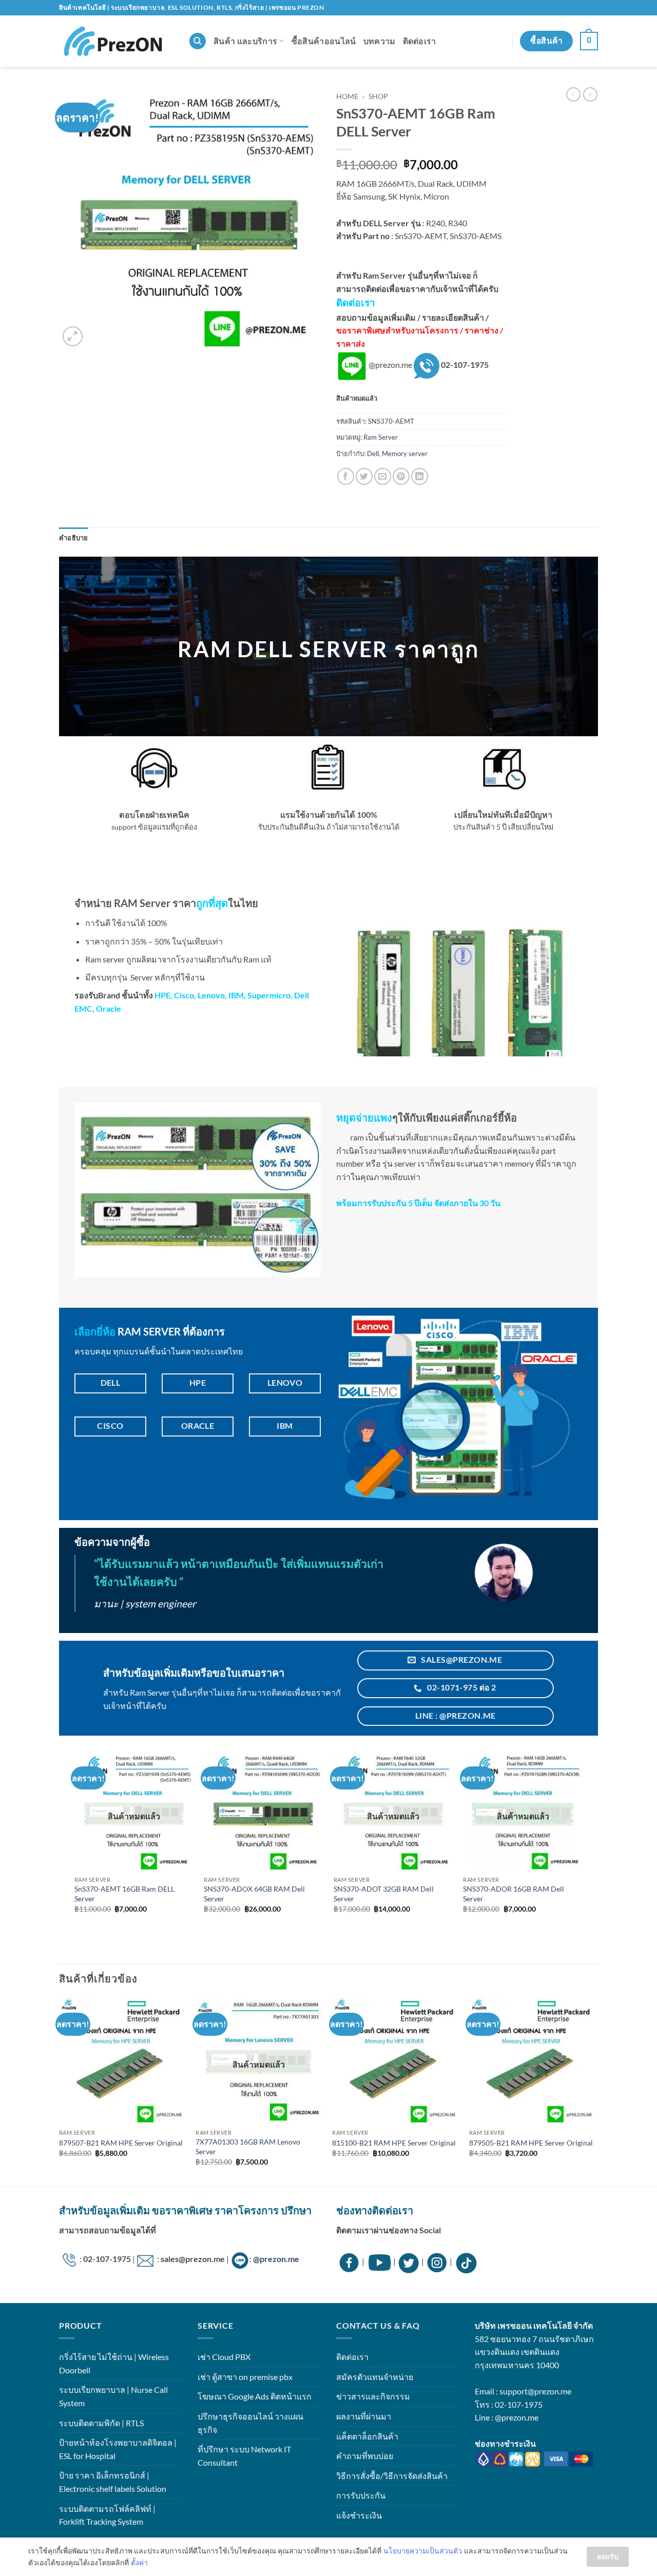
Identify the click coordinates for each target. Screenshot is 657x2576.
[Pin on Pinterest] (401, 476)
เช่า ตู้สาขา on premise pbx (245, 2377)
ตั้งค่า (139, 2562)
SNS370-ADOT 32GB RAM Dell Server (384, 1894)
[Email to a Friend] (383, 476)
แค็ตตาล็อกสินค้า (367, 2436)
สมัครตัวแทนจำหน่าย (375, 2377)
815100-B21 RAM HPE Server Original (394, 2143)
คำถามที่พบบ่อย (365, 2456)
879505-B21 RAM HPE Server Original (531, 2143)
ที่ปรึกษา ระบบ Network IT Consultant (244, 2456)
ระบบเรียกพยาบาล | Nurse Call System (113, 2396)
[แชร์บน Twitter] (364, 476)
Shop (378, 96)
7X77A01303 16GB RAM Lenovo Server (248, 2147)
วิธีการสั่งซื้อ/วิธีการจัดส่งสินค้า (392, 2476)
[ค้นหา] (198, 41)
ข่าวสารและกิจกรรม (373, 2396)
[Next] (595, 2091)
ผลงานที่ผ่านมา (364, 2416)
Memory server (405, 454)
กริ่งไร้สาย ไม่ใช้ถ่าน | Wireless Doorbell (114, 2363)
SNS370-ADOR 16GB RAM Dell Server (514, 1894)
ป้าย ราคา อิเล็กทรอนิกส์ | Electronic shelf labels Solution (113, 2482)
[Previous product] (590, 94)
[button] (589, 41)
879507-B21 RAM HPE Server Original (121, 2143)
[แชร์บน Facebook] (346, 476)
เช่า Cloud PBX (224, 2357)
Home (347, 96)
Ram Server (381, 437)
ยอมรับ (608, 2556)
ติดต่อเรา (420, 41)
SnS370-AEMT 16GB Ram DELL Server (124, 1894)
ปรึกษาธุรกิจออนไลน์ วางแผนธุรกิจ (250, 2423)
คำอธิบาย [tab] (74, 538)
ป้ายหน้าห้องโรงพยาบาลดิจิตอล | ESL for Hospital (118, 2449)
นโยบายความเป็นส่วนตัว (423, 2551)
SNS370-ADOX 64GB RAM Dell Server (254, 1894)
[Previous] (60, 2091)
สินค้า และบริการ (245, 41)
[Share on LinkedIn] (420, 476)
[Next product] (573, 94)
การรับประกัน (361, 2495)
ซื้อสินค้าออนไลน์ (324, 41)
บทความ (380, 41)
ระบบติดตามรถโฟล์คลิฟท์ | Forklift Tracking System (107, 2515)
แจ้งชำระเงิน (359, 2515)
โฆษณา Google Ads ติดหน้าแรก (255, 2396)
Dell (373, 454)
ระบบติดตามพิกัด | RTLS (101, 2423)
